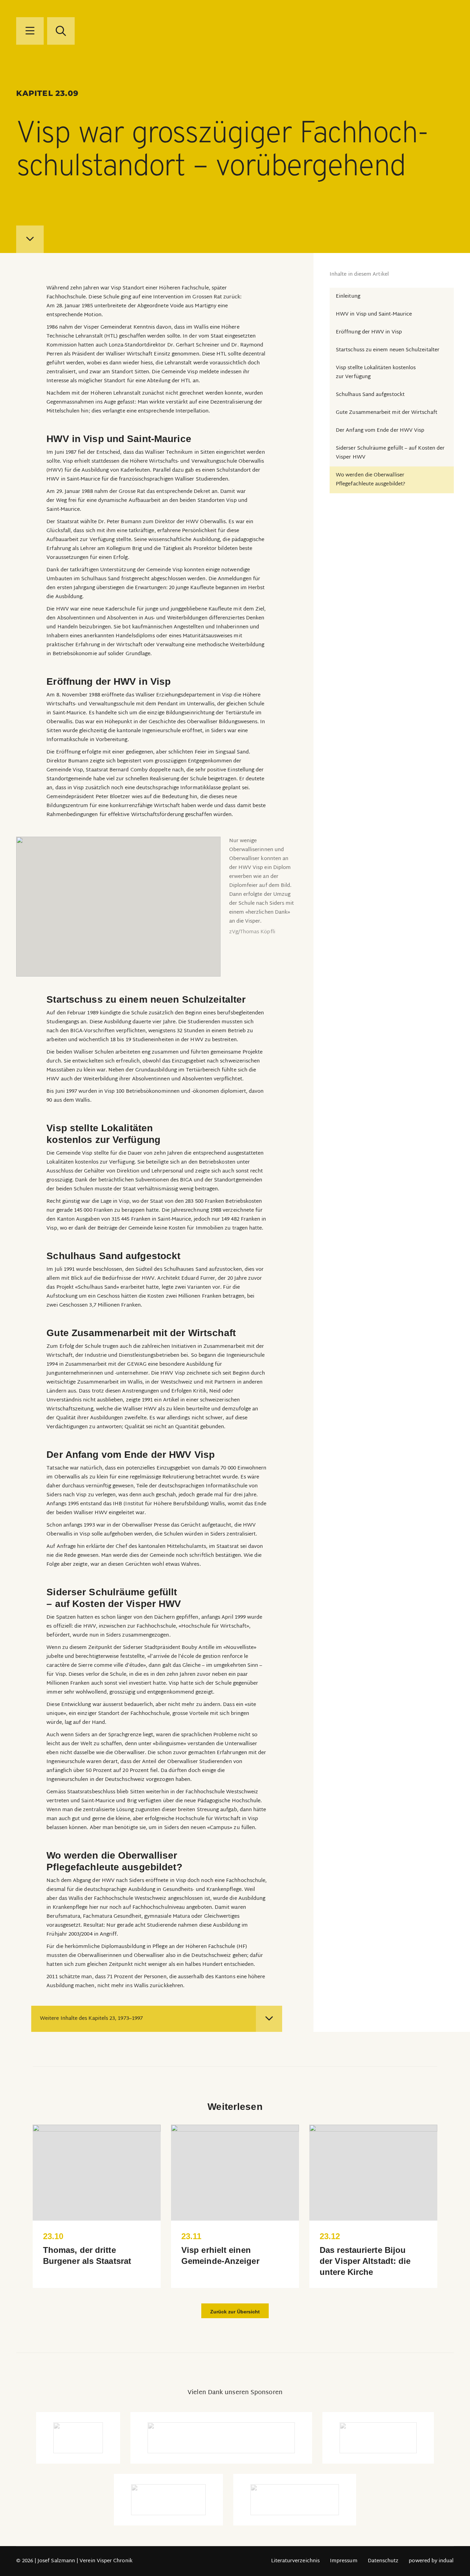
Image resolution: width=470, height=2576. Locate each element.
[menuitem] (295, 2561)
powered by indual (431, 2561)
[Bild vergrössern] (118, 907)
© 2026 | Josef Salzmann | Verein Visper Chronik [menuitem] (74, 2561)
